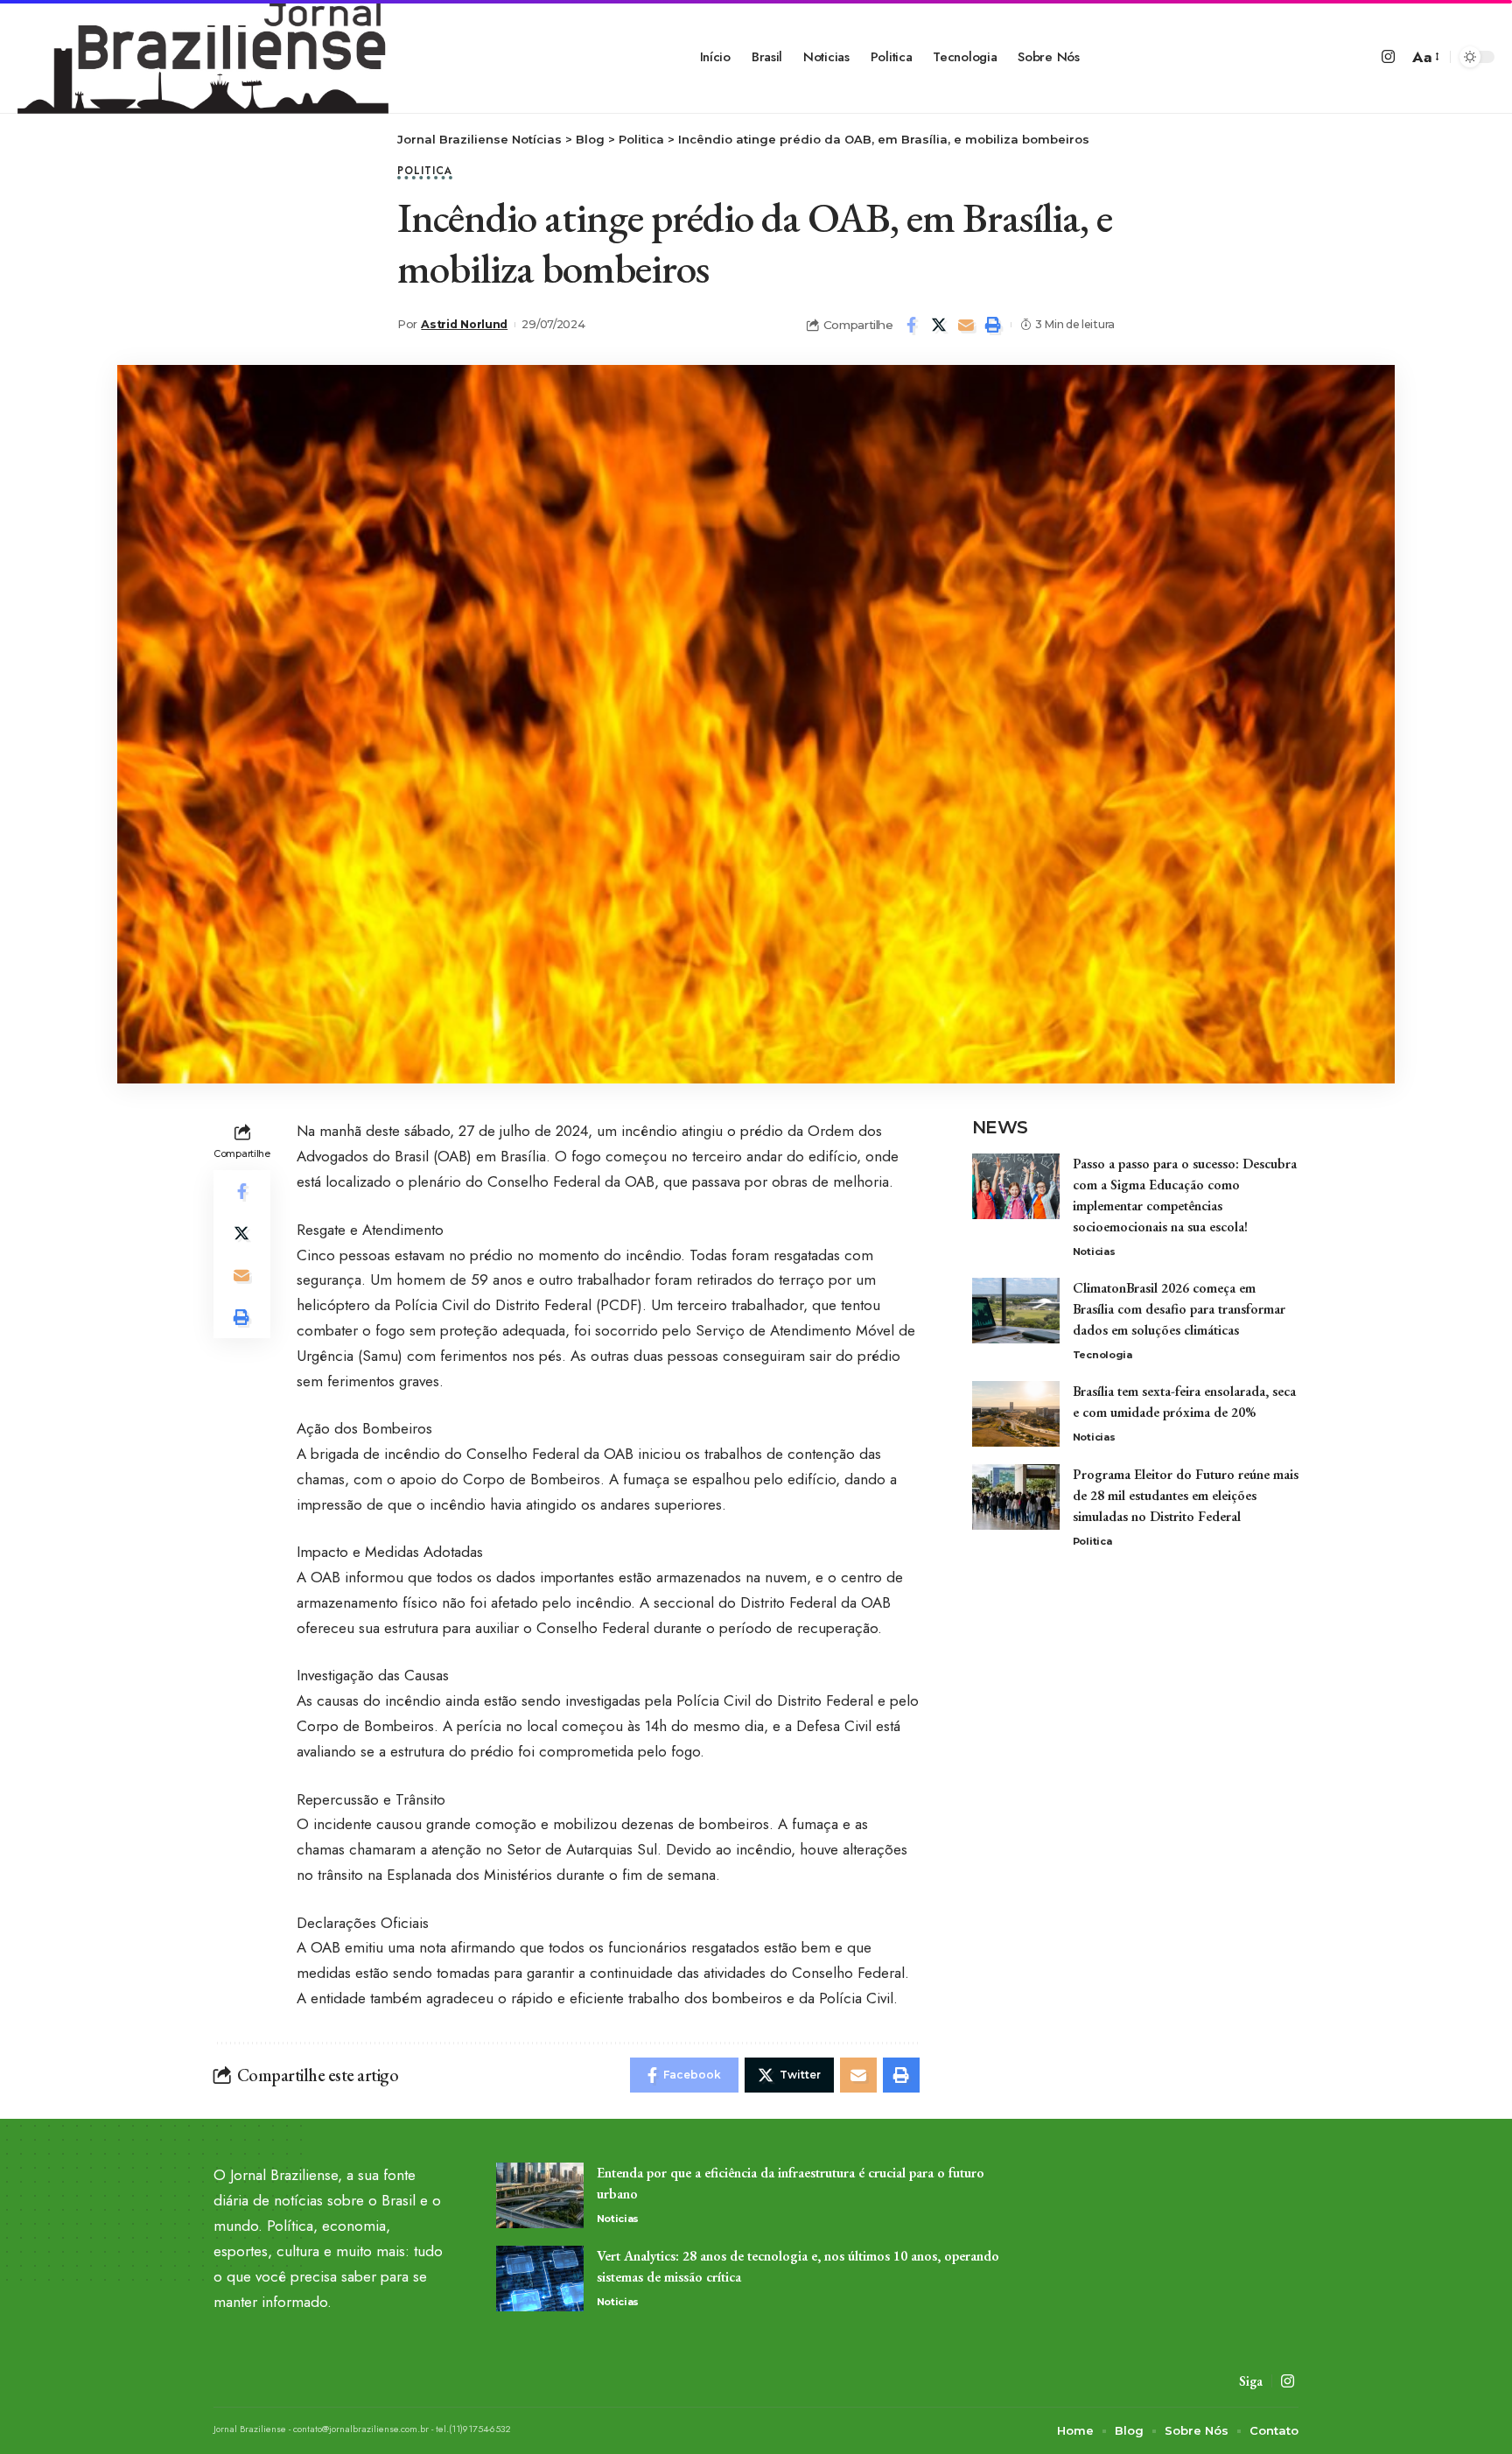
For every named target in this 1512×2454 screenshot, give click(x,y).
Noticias (1094, 1252)
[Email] (966, 325)
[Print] (993, 325)
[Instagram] (1388, 57)
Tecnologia (1102, 1355)
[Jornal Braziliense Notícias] (203, 57)
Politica (425, 172)
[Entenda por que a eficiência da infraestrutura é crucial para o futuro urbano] (540, 2195)
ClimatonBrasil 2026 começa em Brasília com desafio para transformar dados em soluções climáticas (1179, 1309)
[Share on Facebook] (912, 325)
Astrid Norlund (464, 324)
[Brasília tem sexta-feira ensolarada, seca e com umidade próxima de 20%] (1016, 1414)
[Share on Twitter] (939, 325)
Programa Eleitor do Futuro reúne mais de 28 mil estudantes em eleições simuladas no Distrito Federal (1186, 1495)
